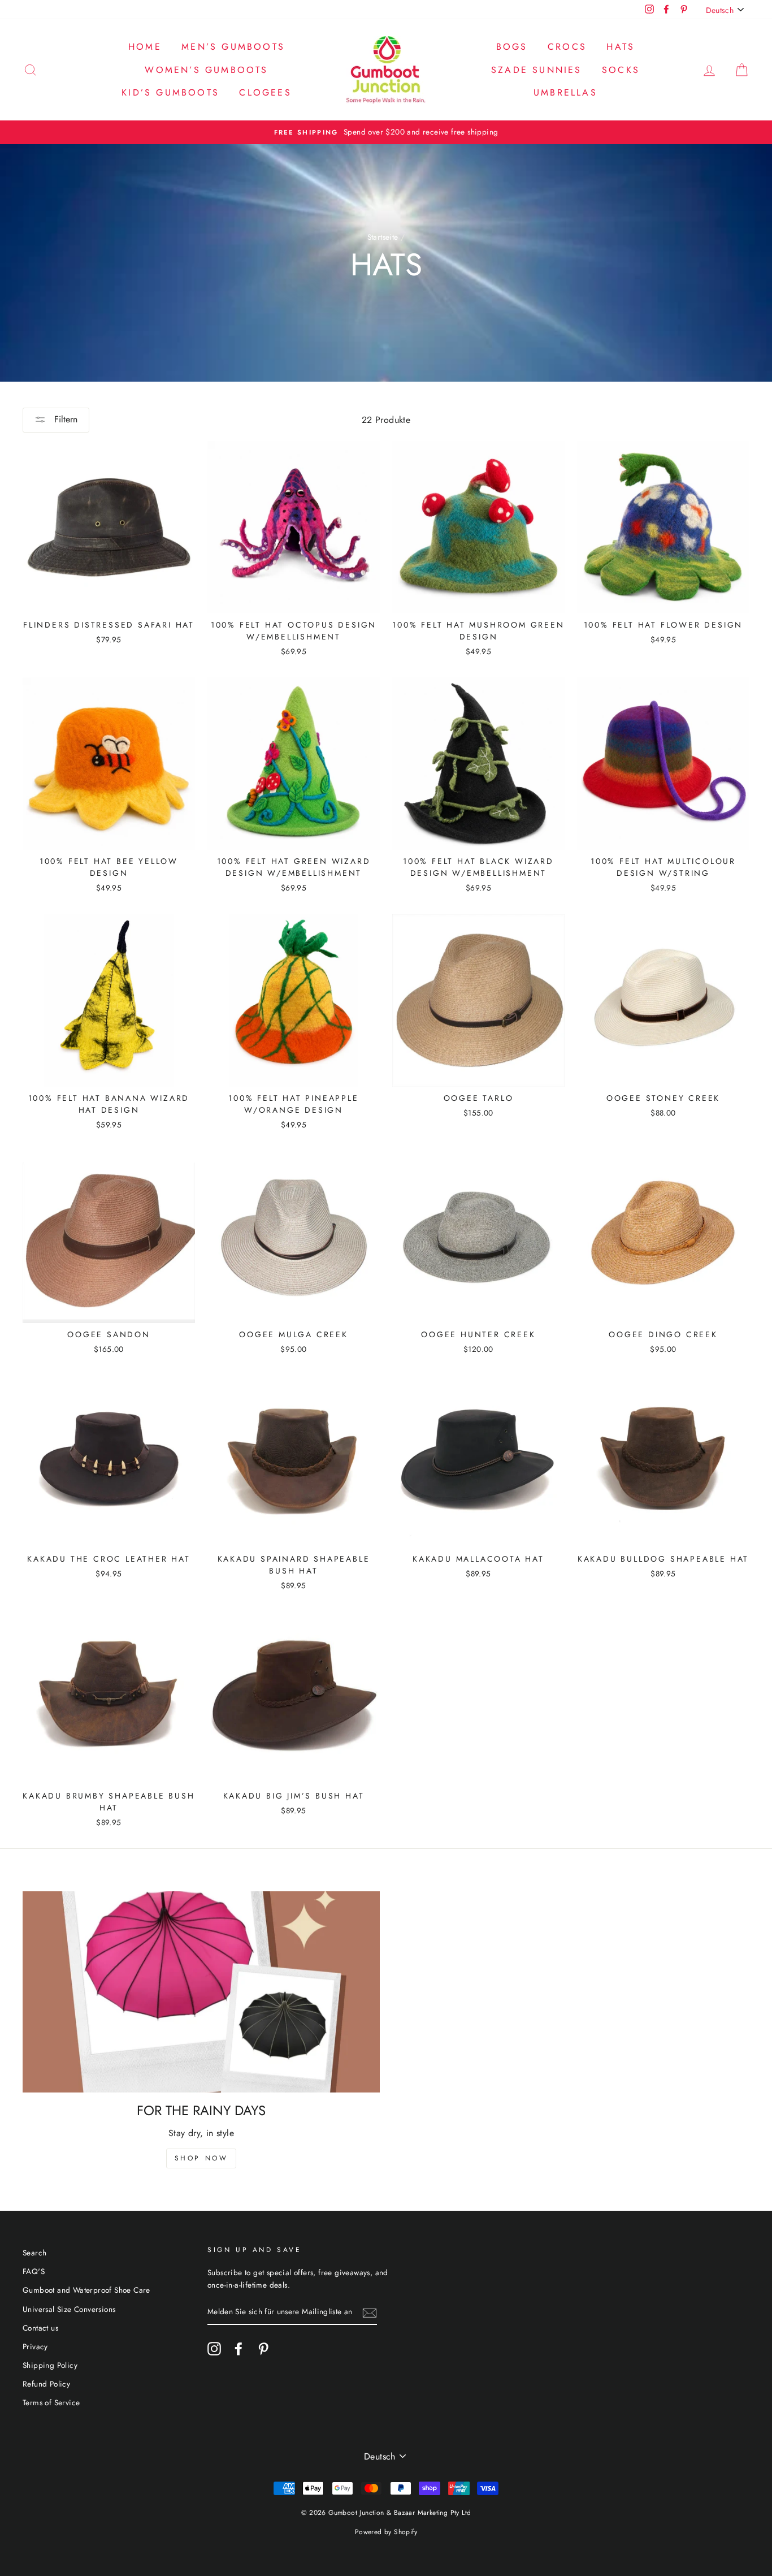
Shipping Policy (50, 2365)
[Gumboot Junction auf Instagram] (214, 2349)
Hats (621, 47)
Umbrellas (565, 92)
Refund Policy (46, 2384)
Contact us (40, 2328)
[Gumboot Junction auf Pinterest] (263, 2349)
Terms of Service (51, 2402)
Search (34, 2253)
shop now (201, 2158)
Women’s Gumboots (206, 70)
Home (145, 47)
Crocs (567, 47)
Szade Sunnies (537, 70)
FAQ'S (34, 2271)
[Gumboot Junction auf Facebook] (238, 2349)
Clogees (265, 92)
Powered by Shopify (386, 2532)
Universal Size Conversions (69, 2309)
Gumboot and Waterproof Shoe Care (86, 2290)
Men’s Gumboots (233, 47)
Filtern (64, 419)
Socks (621, 70)
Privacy (35, 2346)
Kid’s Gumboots (170, 92)
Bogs (512, 47)
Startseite (383, 237)
